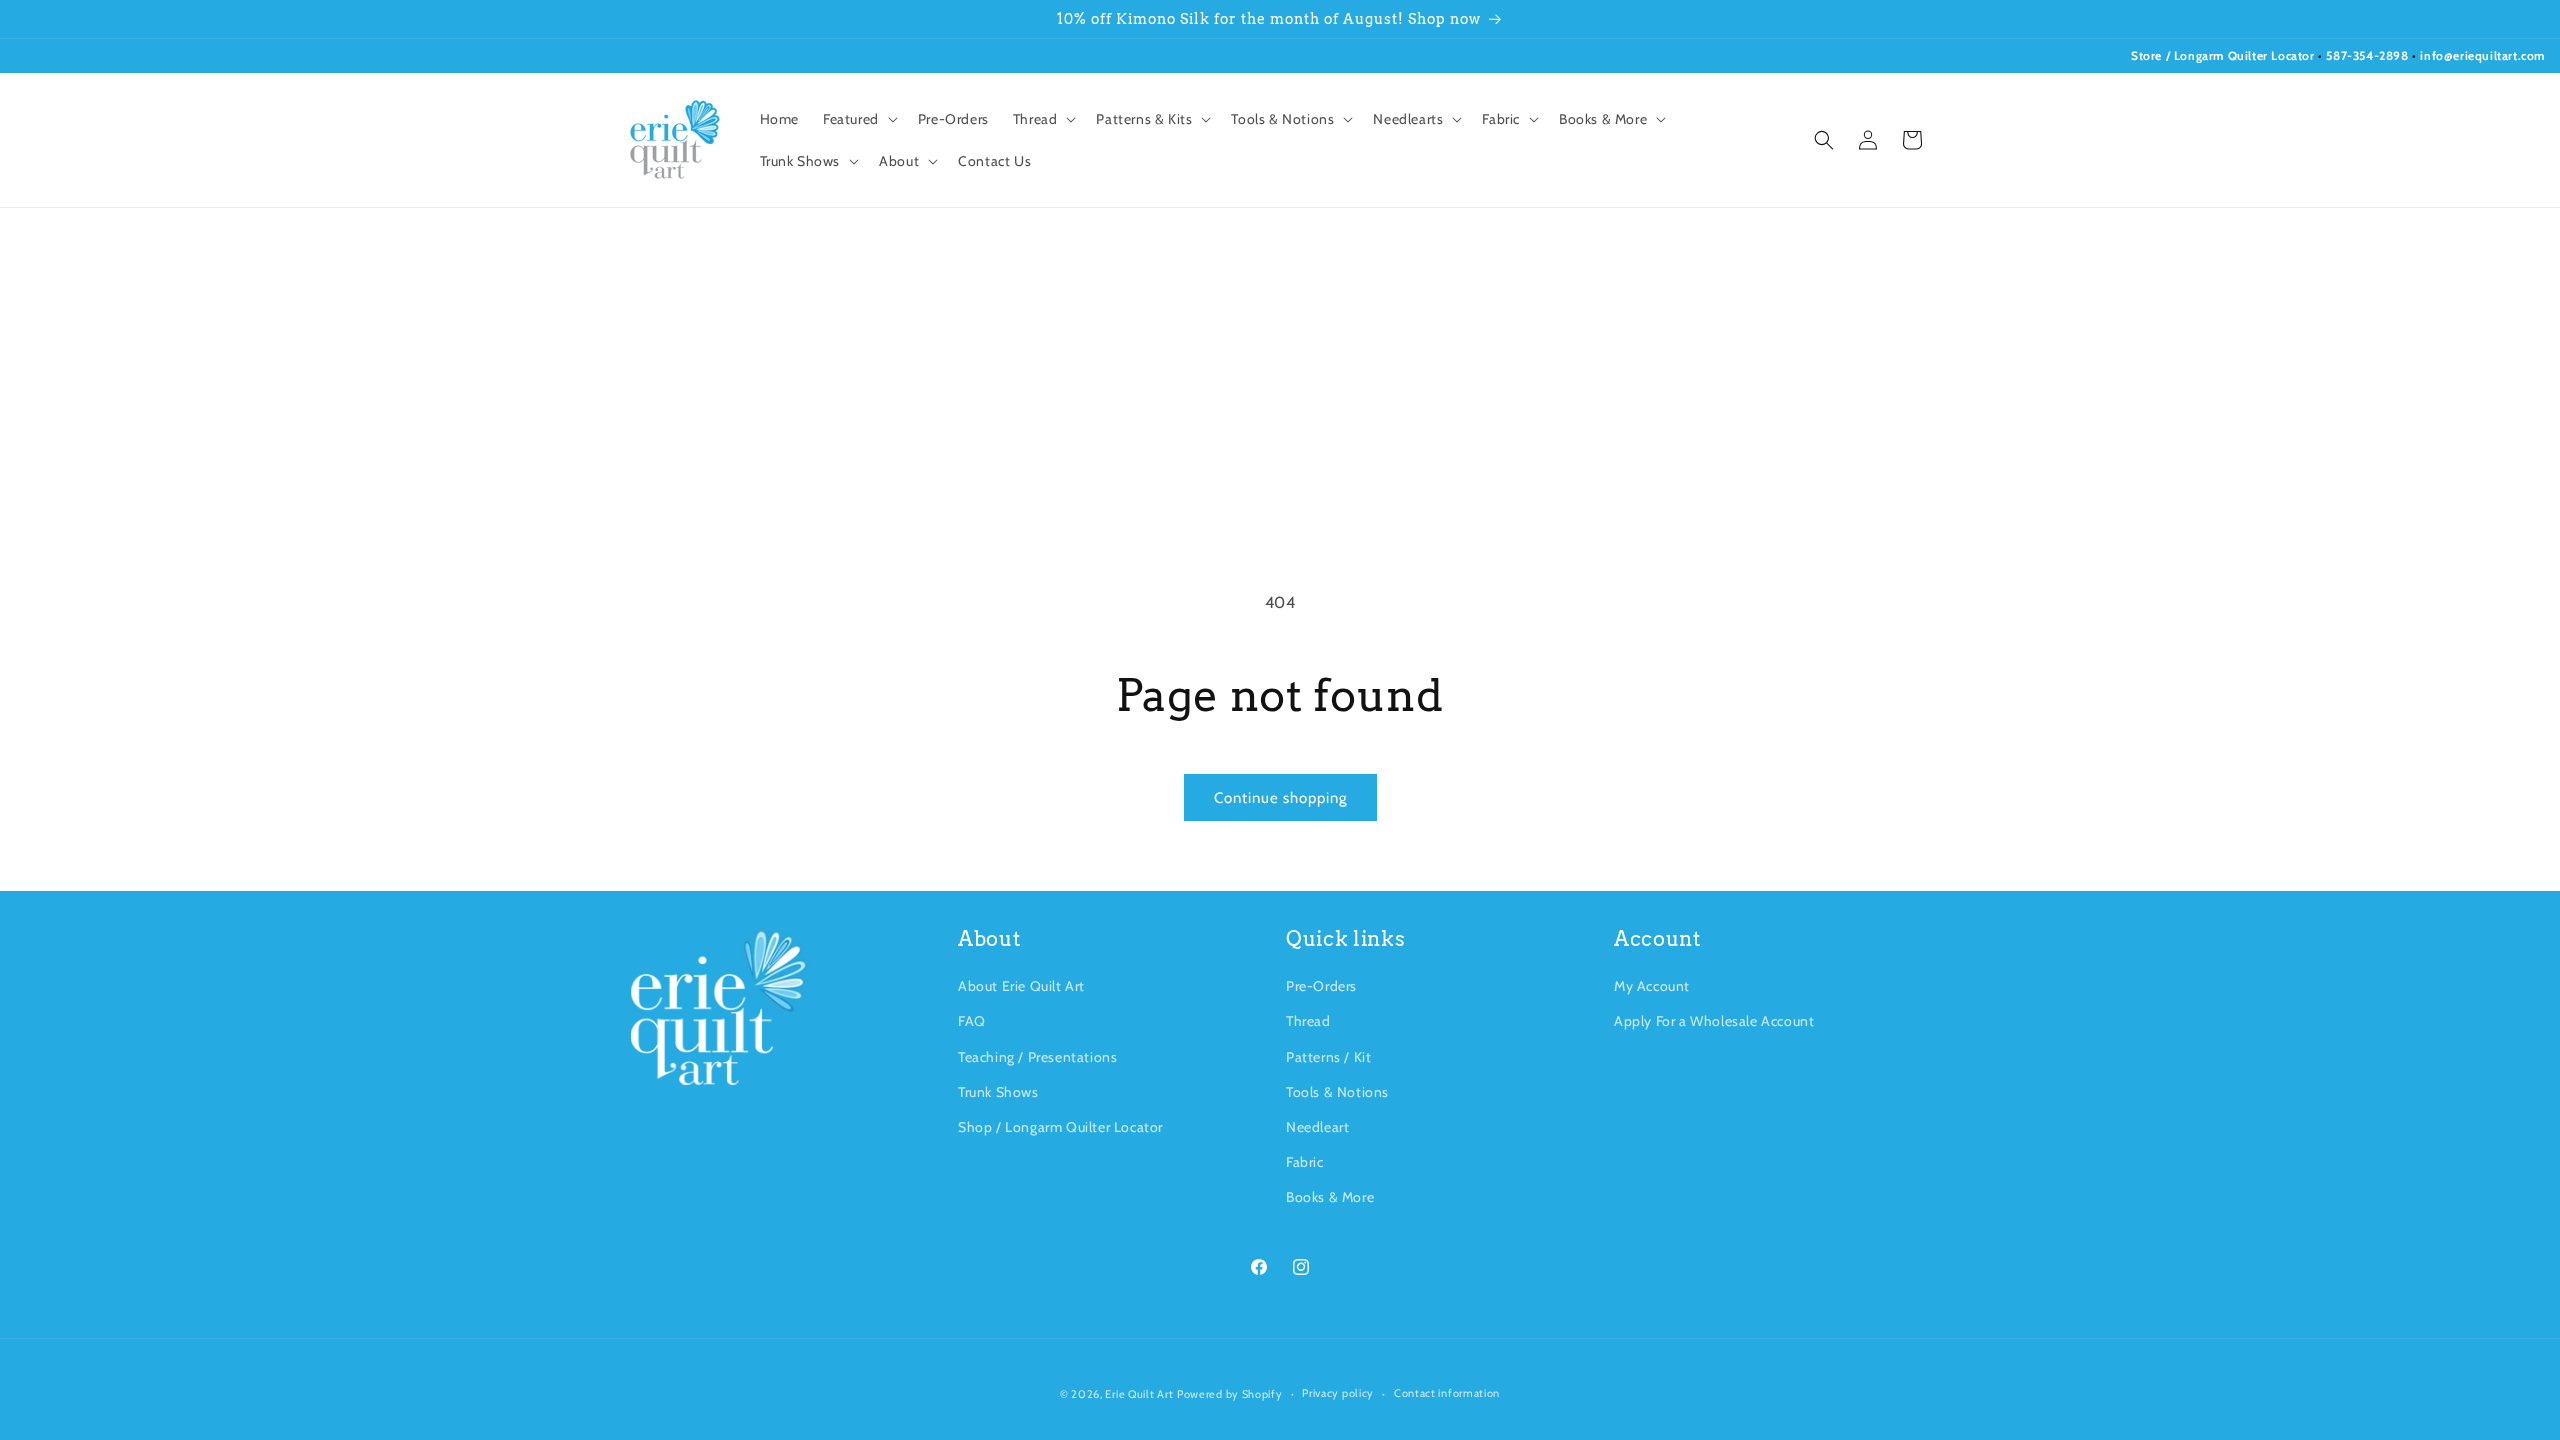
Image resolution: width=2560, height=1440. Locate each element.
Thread (1308, 1021)
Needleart (1317, 1127)
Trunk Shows (998, 1092)
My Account (1652, 986)
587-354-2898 (2367, 55)
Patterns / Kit (1328, 1057)
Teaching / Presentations (1037, 1057)
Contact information (1447, 1393)
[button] (858, 119)
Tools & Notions (1337, 1092)
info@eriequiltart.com (2482, 55)
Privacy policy (1338, 1393)
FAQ (972, 1021)
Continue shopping (1280, 798)
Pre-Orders (1321, 986)
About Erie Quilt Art (1021, 986)
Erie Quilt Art (1139, 1394)
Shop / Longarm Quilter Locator (1060, 1127)
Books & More (1330, 1197)
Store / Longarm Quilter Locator (2224, 55)
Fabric (1305, 1162)
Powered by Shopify (1230, 1394)
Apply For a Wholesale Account (1714, 1021)
